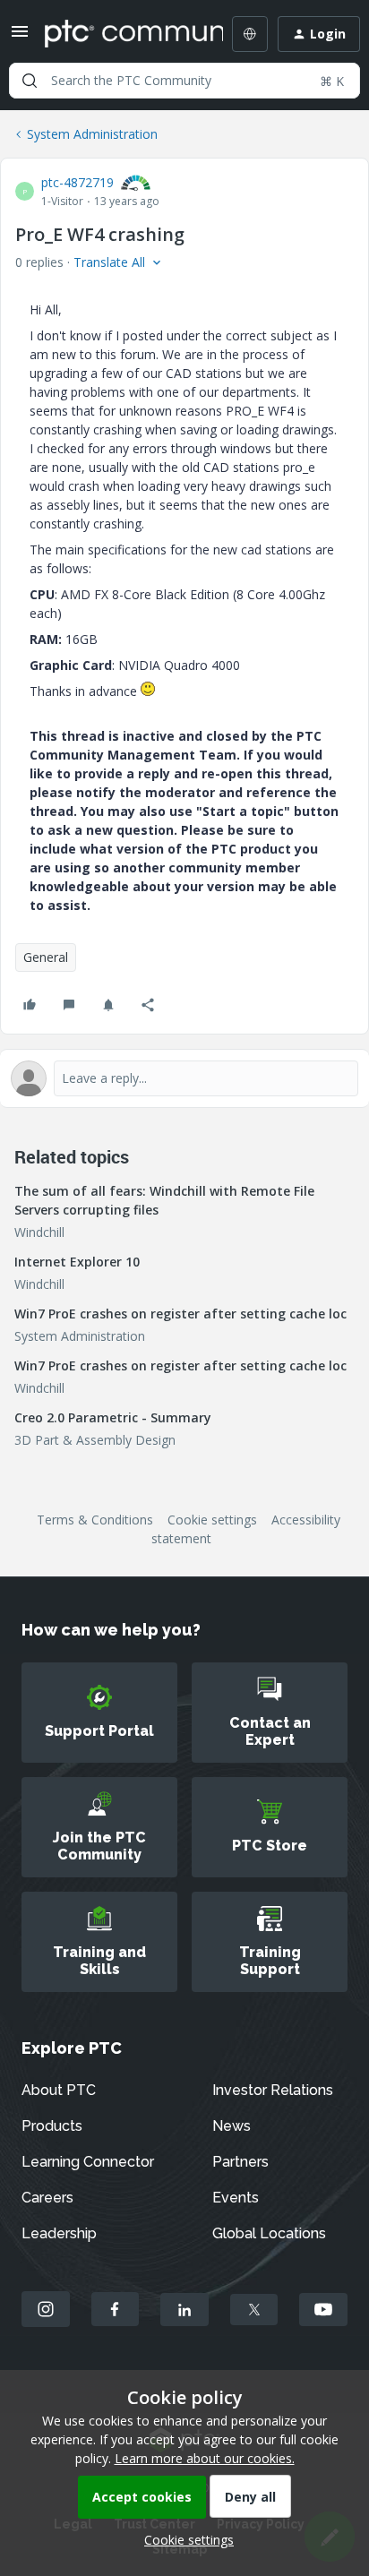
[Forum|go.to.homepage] (121, 34)
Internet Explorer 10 (77, 1262)
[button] (20, 37)
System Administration (92, 134)
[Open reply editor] (184, 1078)
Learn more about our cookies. (205, 2458)
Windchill (39, 1232)
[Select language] (250, 34)
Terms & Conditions (95, 1520)
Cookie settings (212, 1520)
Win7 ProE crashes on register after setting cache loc (180, 1314)
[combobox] (184, 81)
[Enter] (30, 81)
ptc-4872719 (77, 182)
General (46, 957)
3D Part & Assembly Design (95, 1440)
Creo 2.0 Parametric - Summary (113, 1417)
